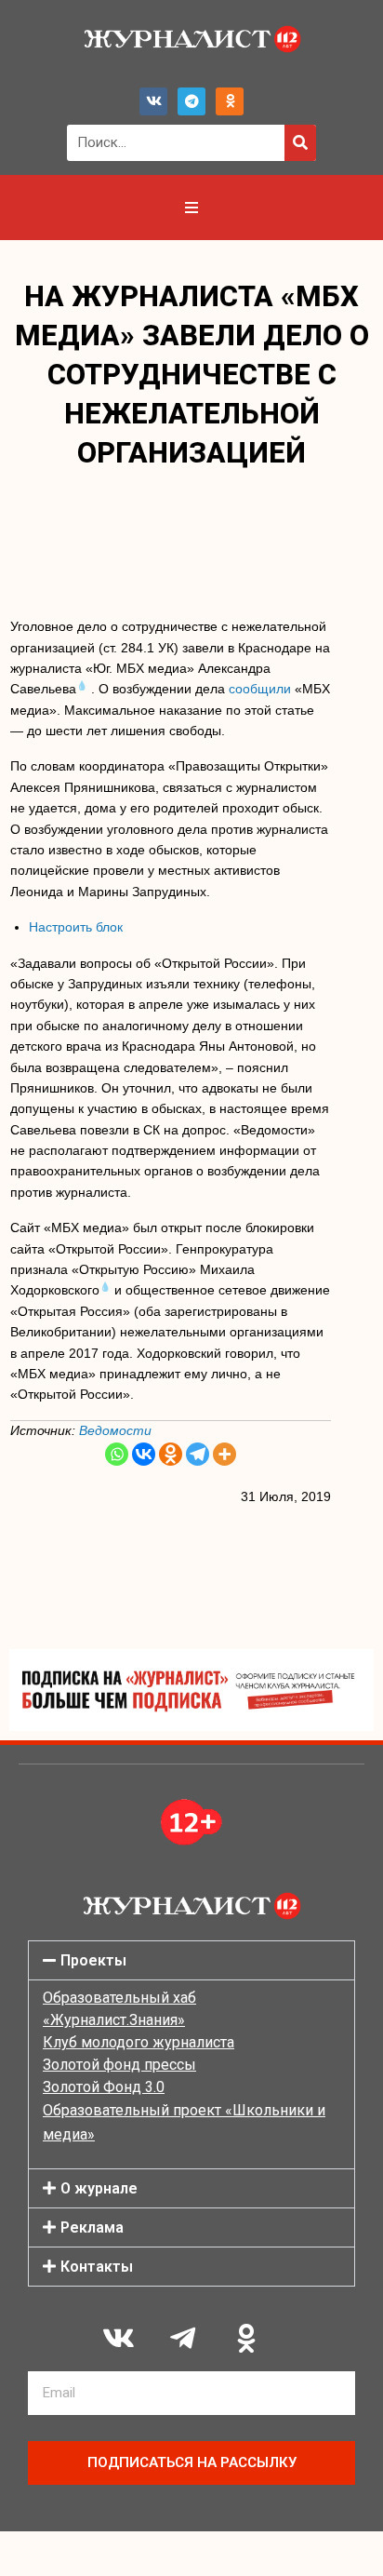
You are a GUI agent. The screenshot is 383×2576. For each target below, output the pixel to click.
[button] (191, 1960)
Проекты (93, 1960)
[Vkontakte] (144, 1454)
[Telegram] (191, 101)
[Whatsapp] (117, 1454)
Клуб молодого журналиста (139, 2042)
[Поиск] (300, 143)
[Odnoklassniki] (230, 101)
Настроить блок (76, 927)
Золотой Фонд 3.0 (104, 2087)
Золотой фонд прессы (119, 2065)
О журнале (99, 2188)
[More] (225, 1454)
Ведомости (115, 1430)
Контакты (97, 2267)
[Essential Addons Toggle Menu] (191, 208)
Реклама (92, 2227)
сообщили (260, 689)
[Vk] (153, 101)
